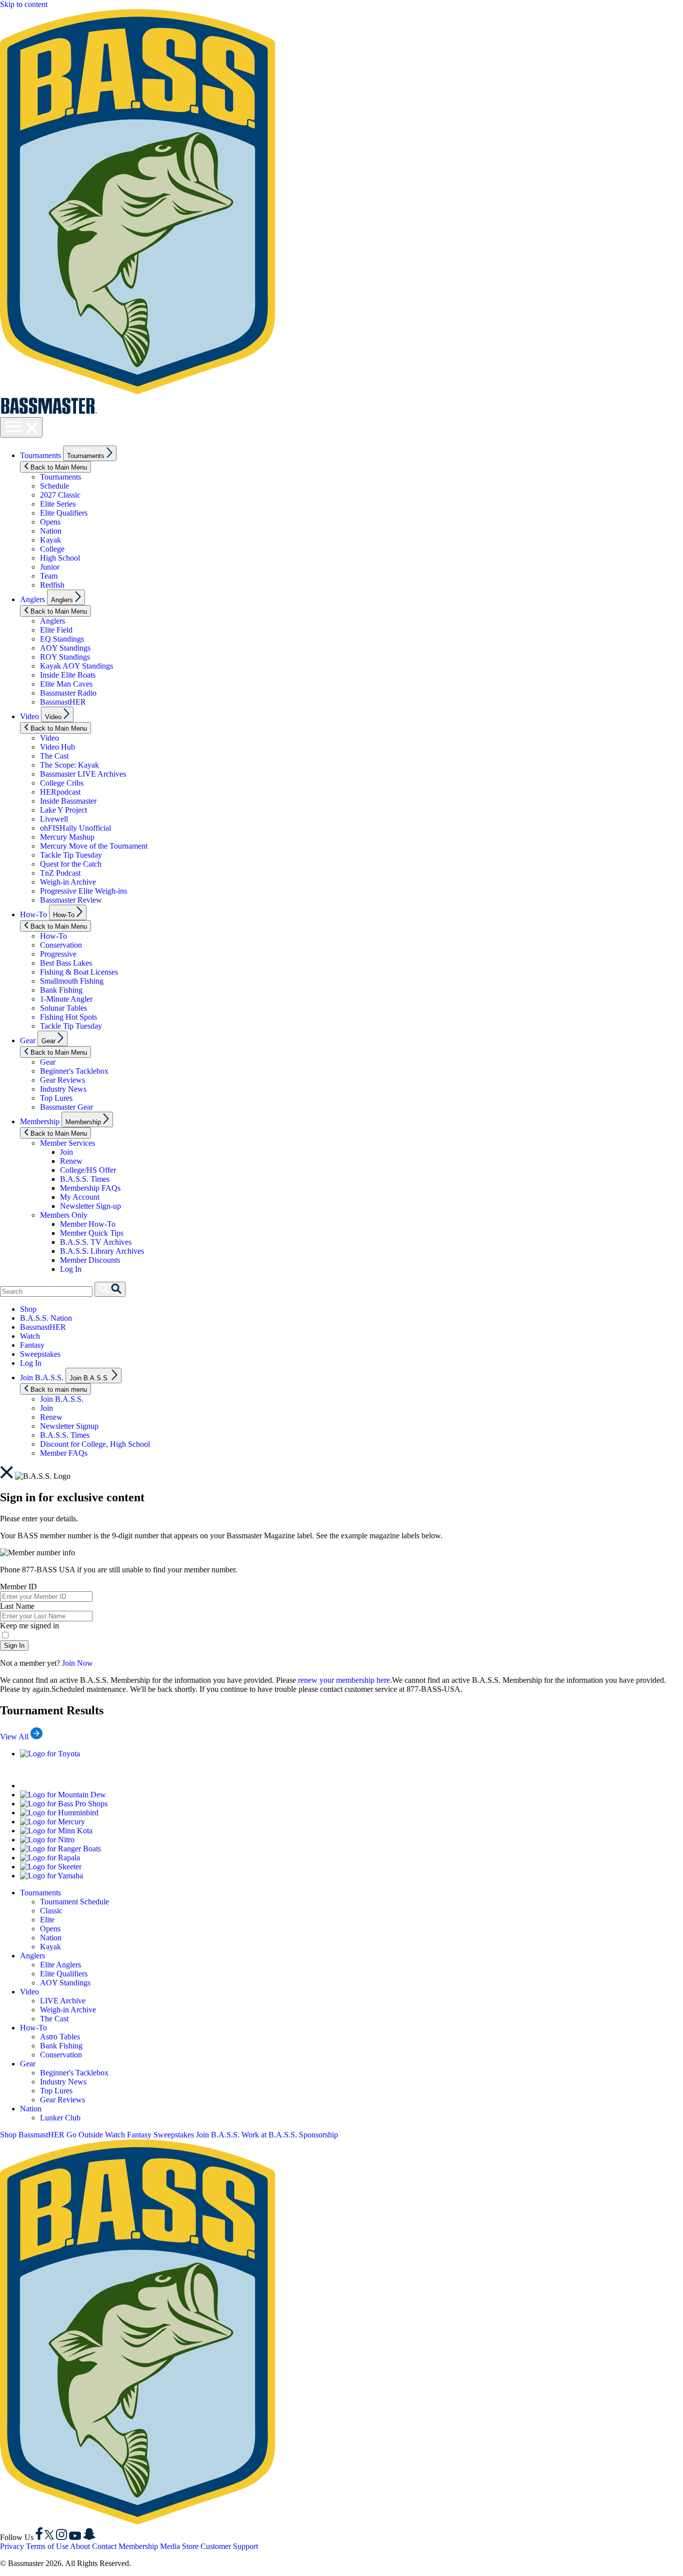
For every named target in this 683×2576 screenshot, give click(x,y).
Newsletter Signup (69, 1426)
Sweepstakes (40, 1354)
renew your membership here (344, 1680)
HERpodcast (60, 792)
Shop (28, 1309)
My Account (80, 1197)
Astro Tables (60, 2037)
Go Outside (85, 2135)
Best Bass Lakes (66, 963)
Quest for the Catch (71, 864)
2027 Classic (60, 495)
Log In (71, 1269)
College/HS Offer (88, 1170)
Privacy (12, 2546)
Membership (40, 1121)
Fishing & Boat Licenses (79, 972)
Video (29, 716)
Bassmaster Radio (68, 693)
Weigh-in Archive (68, 882)
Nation (51, 531)
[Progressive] (145, 1786)
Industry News (63, 1089)
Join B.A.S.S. (42, 1378)
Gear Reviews (62, 1080)
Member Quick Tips (92, 1233)
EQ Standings (62, 639)
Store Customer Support (220, 2546)
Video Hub (57, 747)
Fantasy (32, 1345)
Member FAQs (64, 1453)
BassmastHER (63, 702)
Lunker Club (60, 2118)
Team (49, 576)
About (80, 2546)
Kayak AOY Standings (76, 666)
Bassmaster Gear (66, 1107)
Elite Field (56, 630)
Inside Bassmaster (68, 801)
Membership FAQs (90, 1188)
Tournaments (40, 455)
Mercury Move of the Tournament (94, 846)
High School (60, 558)
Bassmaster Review (71, 900)
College (52, 549)
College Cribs (62, 783)
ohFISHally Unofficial (75, 828)
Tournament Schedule (74, 1902)
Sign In (14, 1646)
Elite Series (58, 504)
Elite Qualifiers (64, 513)
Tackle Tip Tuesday (71, 855)
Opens (50, 522)
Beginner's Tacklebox (74, 1071)
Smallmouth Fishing (72, 981)
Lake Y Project (63, 810)
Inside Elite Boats (68, 675)
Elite (47, 1920)
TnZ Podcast (60, 873)
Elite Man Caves (66, 684)
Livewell (54, 819)
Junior (50, 567)
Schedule (54, 486)
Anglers (32, 599)
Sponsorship (318, 2135)
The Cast (54, 756)
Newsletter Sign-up (90, 1206)
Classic (51, 1911)
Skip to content (24, 4)
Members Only (64, 1215)
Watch (30, 1336)
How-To (33, 914)
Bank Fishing (61, 990)
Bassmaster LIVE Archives (83, 774)
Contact (104, 2546)
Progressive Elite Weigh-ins (83, 891)
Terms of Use (47, 2546)
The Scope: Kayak (69, 765)
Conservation (61, 945)
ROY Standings (65, 657)
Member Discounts (90, 1260)
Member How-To (88, 1224)
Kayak (50, 540)
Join (66, 1152)
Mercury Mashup (67, 837)
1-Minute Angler (66, 999)
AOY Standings (65, 648)
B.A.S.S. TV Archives (96, 1242)
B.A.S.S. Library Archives (102, 1251)
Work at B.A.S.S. (269, 2135)
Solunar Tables (63, 1008)
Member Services (67, 1143)
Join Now (77, 1663)
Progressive (58, 954)
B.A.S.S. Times (85, 1179)
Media (170, 2546)
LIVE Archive (63, 2001)
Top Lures (56, 1098)
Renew (71, 1161)
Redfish (52, 585)
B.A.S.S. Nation (46, 1318)
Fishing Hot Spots (68, 1017)
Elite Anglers (60, 1965)
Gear (28, 1040)
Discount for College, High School (95, 1444)
